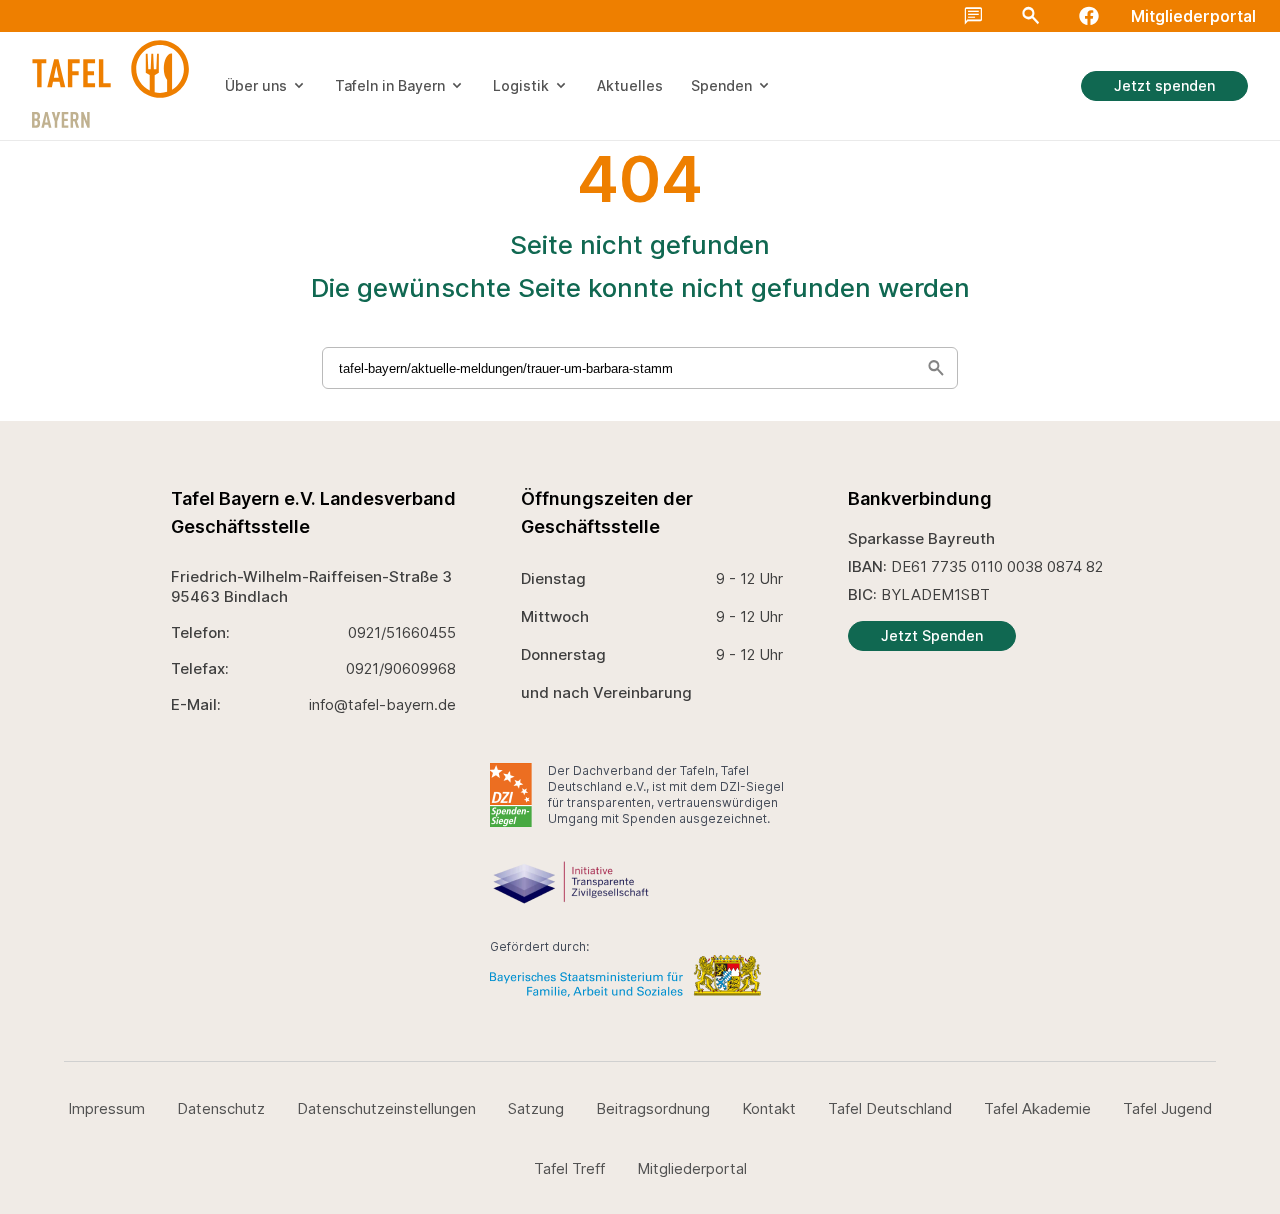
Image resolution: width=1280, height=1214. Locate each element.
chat (973, 16)
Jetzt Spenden (932, 635)
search (1252, 32)
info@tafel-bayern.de (382, 704)
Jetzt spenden (1164, 85)
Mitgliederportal (1193, 16)
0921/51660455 (402, 632)
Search (1031, 16)
